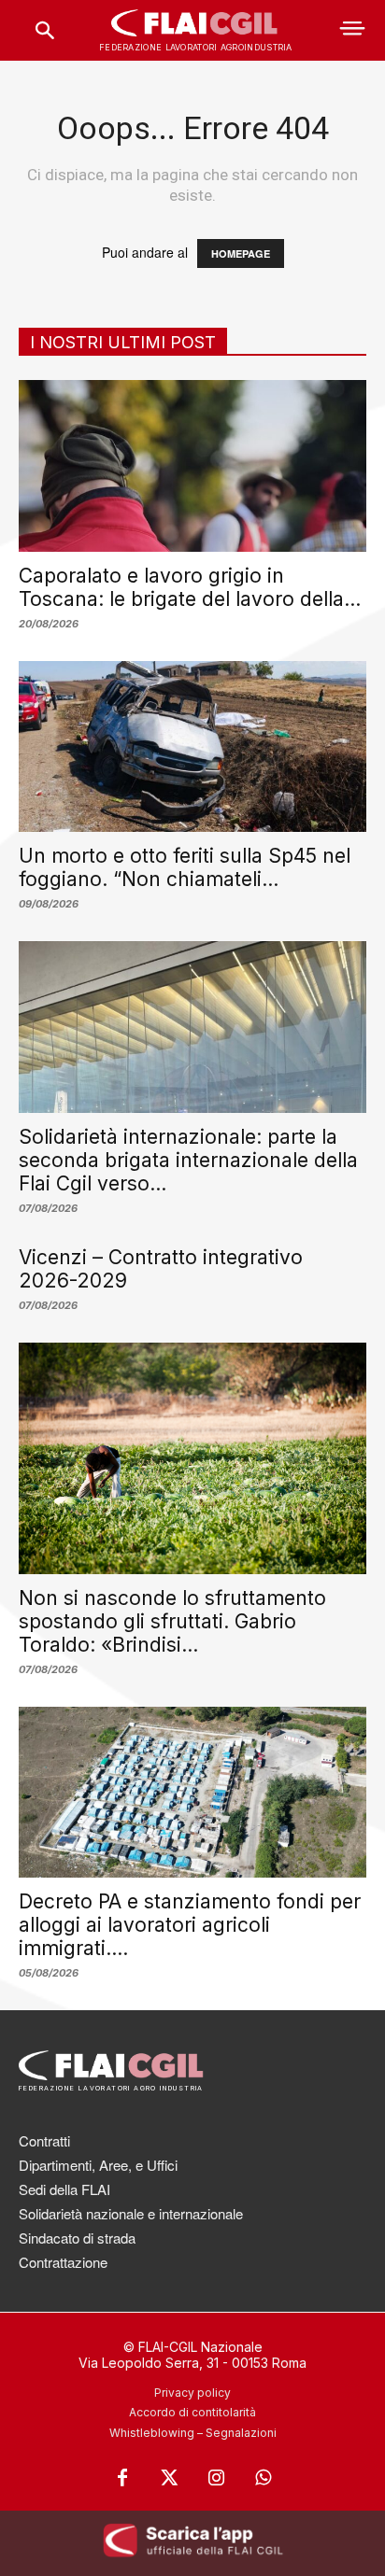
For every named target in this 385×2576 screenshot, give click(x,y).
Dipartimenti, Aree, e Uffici (98, 2165)
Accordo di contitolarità (192, 2412)
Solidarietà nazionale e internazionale (131, 2213)
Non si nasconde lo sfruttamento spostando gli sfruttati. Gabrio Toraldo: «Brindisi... (172, 1621)
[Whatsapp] (263, 2478)
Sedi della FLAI (64, 2189)
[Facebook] (122, 2478)
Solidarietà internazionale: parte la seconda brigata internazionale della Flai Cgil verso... (188, 1160)
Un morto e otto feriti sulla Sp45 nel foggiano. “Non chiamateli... (185, 867)
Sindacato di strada (77, 2238)
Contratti (44, 2140)
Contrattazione (63, 2262)
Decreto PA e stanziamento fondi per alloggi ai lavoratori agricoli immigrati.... (190, 1925)
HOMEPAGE (241, 253)
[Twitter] (169, 2478)
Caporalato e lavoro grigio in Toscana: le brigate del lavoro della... (190, 587)
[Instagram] (216, 2478)
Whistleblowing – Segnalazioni (193, 2433)
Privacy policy (192, 2393)
